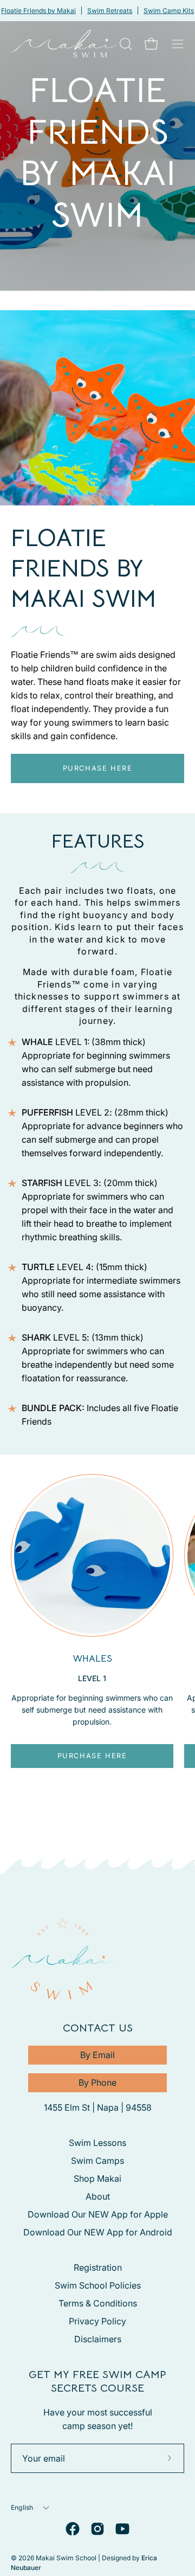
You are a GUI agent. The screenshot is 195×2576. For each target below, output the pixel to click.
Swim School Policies (98, 2285)
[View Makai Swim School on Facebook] (73, 2529)
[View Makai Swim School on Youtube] (122, 2529)
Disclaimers (98, 2339)
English (22, 2507)
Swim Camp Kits (169, 11)
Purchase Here (92, 1756)
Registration (98, 2267)
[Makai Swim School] (64, 44)
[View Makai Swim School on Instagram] (97, 2529)
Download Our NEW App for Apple (98, 2214)
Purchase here (98, 768)
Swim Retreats (110, 11)
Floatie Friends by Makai (38, 11)
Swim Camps (97, 2161)
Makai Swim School (66, 2558)
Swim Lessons (97, 2143)
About (98, 2196)
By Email (97, 2055)
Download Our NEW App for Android (98, 2232)
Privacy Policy (97, 2321)
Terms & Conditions (98, 2303)
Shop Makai (97, 2178)
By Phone (97, 2082)
